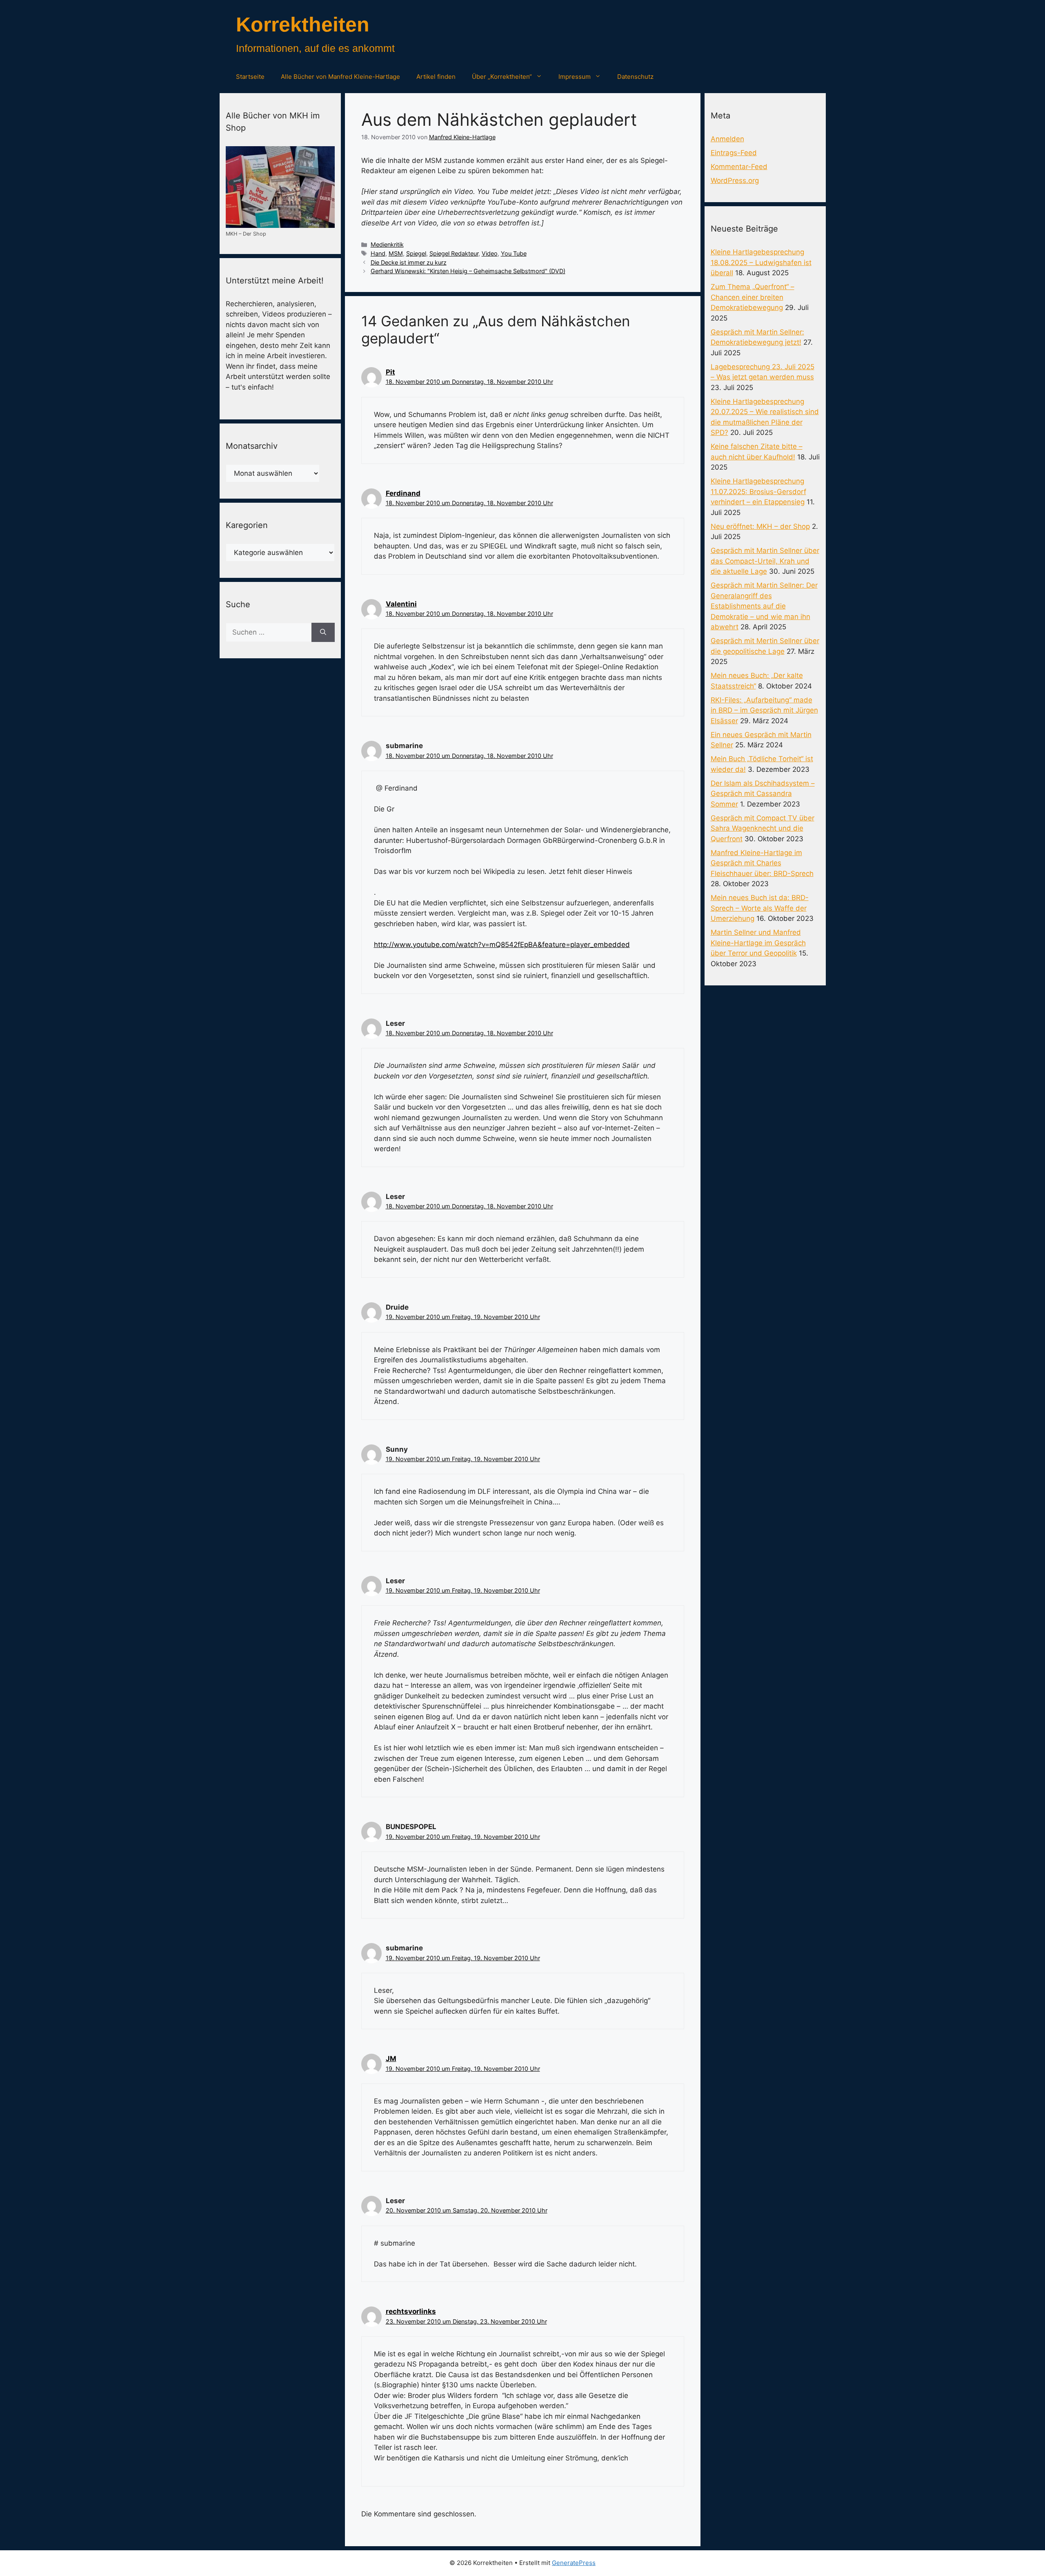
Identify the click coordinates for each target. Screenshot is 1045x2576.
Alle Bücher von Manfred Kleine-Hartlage (340, 77)
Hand (378, 253)
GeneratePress (574, 2563)
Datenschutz (635, 77)
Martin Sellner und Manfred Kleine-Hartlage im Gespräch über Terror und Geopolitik (758, 943)
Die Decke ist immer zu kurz (409, 262)
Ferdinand (403, 493)
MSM (396, 253)
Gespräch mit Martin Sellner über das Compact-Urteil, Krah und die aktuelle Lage (765, 561)
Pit (390, 372)
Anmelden (727, 139)
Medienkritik (387, 244)
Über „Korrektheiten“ (502, 77)
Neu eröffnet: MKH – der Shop (760, 526)
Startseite (250, 77)
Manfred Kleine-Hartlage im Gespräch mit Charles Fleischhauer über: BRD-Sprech (762, 863)
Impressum (575, 77)
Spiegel (416, 253)
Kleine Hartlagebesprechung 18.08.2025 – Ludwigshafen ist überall (761, 262)
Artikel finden (436, 77)
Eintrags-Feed (734, 153)
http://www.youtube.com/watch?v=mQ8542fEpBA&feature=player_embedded (502, 945)
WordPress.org (735, 180)
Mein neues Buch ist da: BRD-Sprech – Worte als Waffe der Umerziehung (760, 908)
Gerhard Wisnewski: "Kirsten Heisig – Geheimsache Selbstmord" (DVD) (468, 271)
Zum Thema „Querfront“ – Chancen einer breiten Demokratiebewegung (753, 297)
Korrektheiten (303, 25)
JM (391, 2059)
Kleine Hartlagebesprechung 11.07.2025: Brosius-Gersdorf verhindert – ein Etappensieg (758, 491)
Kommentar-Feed (739, 167)
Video (490, 253)
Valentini (401, 604)
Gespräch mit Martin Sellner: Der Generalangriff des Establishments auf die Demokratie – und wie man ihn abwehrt (764, 606)
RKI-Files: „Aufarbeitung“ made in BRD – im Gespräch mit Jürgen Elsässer (764, 710)
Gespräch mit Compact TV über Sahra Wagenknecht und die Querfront (763, 828)
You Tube (514, 253)
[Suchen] (323, 633)
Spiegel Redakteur (454, 253)
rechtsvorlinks (411, 2311)
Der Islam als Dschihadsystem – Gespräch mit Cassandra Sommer (763, 794)
